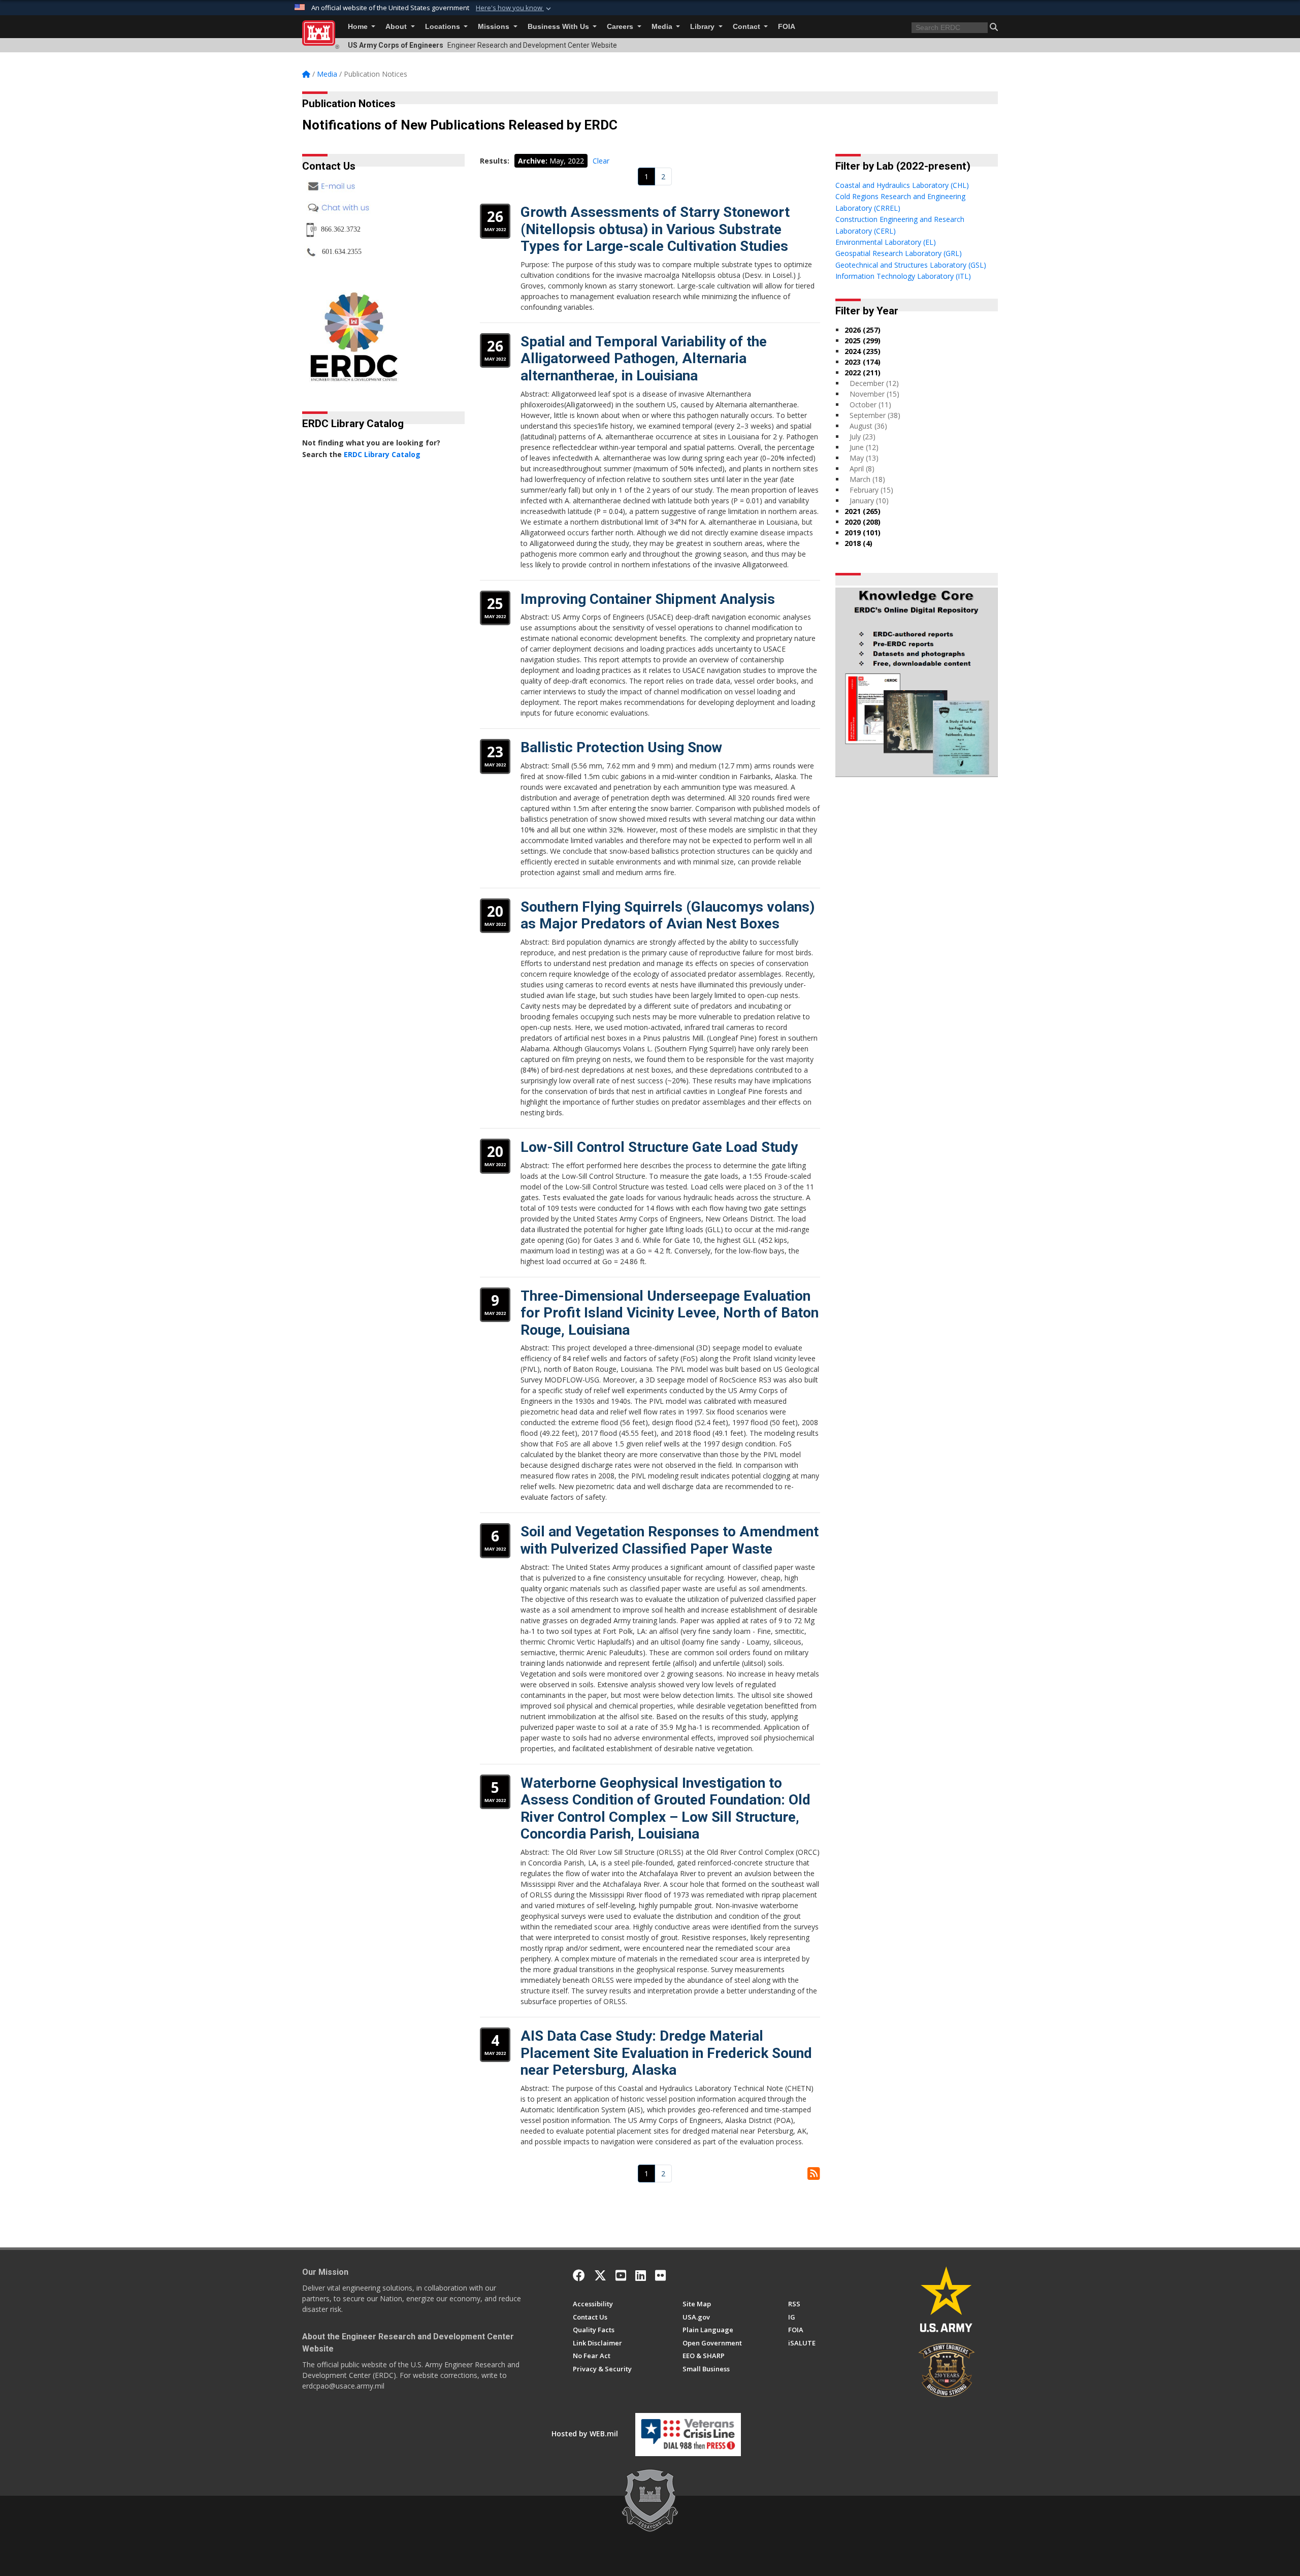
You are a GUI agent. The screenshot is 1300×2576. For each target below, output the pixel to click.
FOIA (787, 27)
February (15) (871, 490)
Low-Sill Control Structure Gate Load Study (659, 1147)
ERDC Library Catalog (382, 454)
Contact (747, 27)
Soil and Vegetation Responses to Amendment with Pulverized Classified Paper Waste (670, 1540)
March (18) (867, 479)
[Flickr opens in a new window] (660, 2275)
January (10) (869, 501)
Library (703, 27)
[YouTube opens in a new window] (621, 2275)
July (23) (863, 437)
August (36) (868, 426)
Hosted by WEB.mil (585, 2434)
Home (359, 27)
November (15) (874, 394)
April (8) (862, 469)
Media (663, 27)
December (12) (874, 383)
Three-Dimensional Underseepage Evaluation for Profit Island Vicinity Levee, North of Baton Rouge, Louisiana (670, 1313)
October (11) (870, 405)
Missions (495, 27)
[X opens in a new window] (600, 2275)
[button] (514, 8)
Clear (601, 161)
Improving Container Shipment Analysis (648, 599)
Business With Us (559, 27)
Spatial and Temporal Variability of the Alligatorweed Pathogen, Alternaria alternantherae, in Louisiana (644, 359)
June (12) (864, 447)
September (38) (875, 415)
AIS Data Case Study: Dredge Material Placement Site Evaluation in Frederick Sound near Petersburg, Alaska (666, 2053)
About (397, 27)
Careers (621, 27)
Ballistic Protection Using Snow (621, 747)
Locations (444, 27)
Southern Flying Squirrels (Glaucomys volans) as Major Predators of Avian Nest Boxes (668, 915)
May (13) (864, 458)
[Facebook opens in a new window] (579, 2275)
